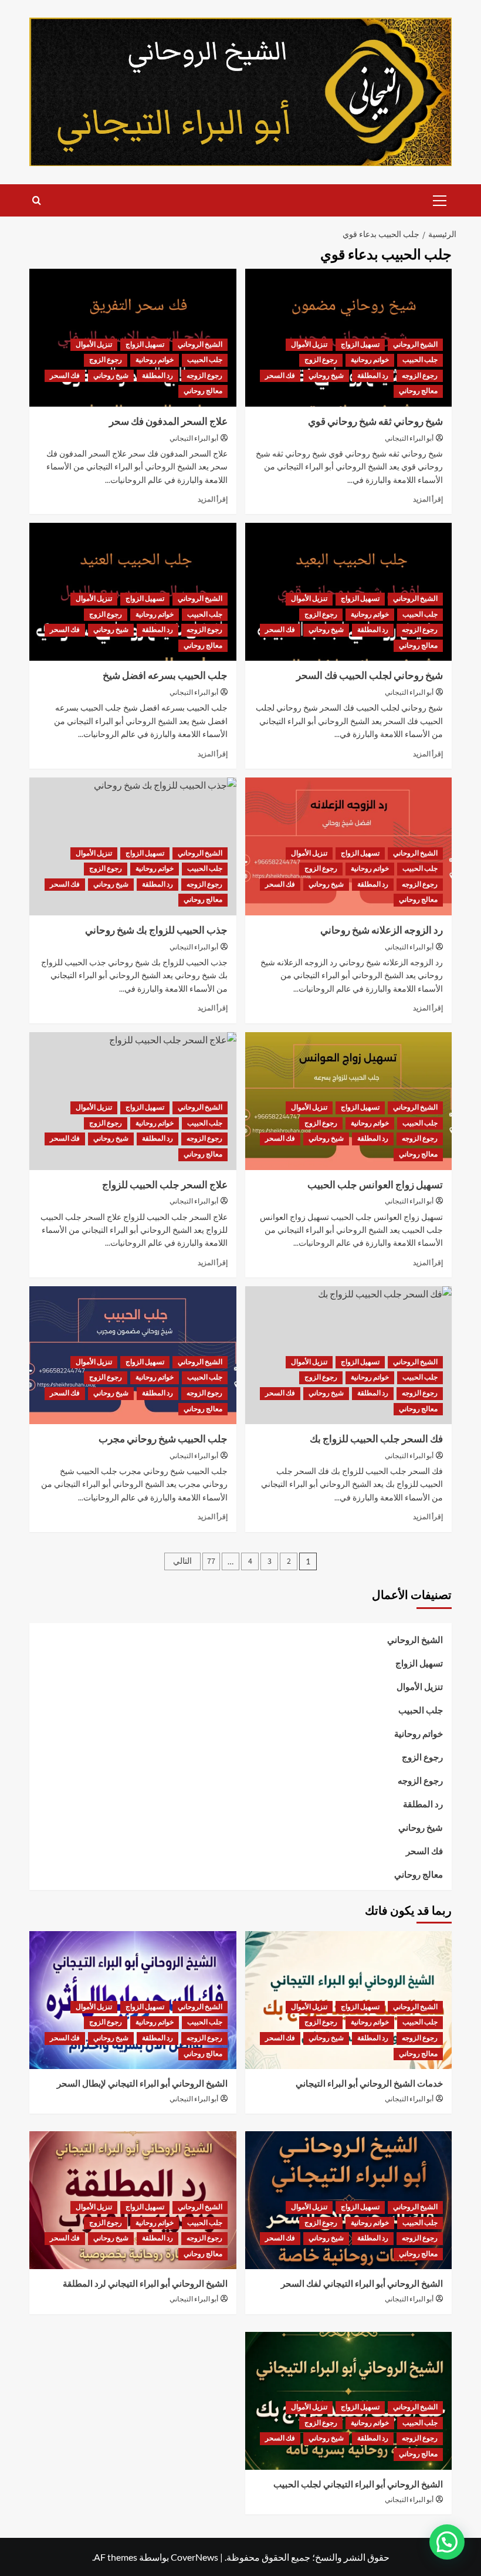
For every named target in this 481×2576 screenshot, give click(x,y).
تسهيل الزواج (360, 345)
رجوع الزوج (321, 360)
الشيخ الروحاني (415, 345)
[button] (440, 199)
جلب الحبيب (420, 360)
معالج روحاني (418, 391)
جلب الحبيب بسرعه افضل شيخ (165, 676)
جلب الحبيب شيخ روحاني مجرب (163, 1439)
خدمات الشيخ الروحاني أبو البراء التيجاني (369, 2084)
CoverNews (194, 2557)
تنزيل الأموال (309, 345)
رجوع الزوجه (420, 376)
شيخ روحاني (326, 376)
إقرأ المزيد (428, 499)
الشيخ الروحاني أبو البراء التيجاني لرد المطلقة (145, 2284)
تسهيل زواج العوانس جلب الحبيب (375, 1185)
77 (211, 1561)
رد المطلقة (373, 376)
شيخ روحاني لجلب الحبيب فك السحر (370, 676)
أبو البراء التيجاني (409, 439)
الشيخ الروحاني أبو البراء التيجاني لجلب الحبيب (358, 2485)
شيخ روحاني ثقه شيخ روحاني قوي (375, 422)
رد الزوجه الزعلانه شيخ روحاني (382, 931)
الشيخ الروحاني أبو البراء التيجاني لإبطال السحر (142, 2084)
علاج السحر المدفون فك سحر (168, 422)
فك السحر (280, 376)
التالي (182, 1561)
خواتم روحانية (370, 360)
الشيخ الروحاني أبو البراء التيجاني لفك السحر (362, 2284)
